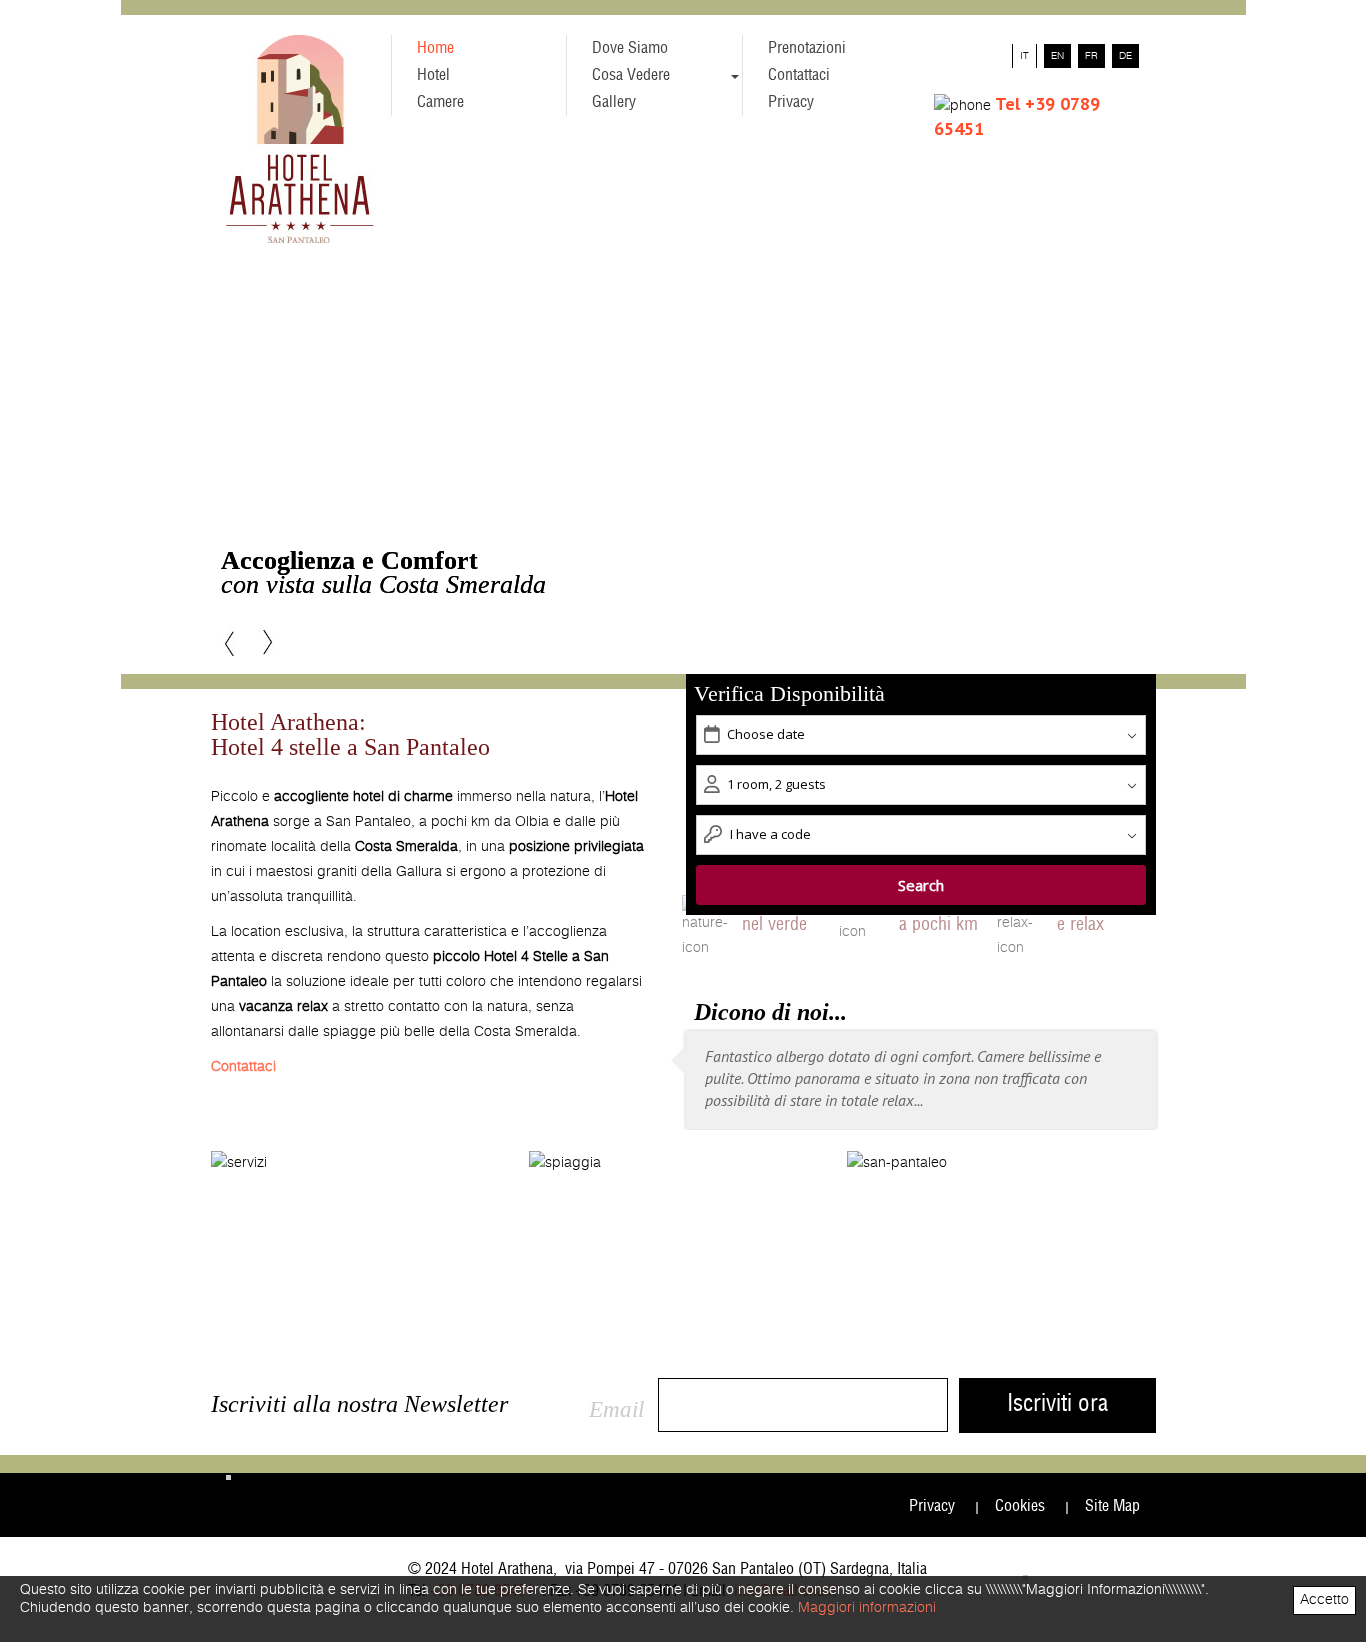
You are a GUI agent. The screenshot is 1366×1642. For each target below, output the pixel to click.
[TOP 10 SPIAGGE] (682, 1188)
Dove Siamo (630, 48)
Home (435, 48)
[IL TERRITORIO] (1000, 1188)
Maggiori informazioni (867, 1608)
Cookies (1020, 1506)
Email (616, 1409)
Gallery (614, 102)
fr (1091, 56)
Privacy (791, 102)
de (1125, 56)
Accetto (1324, 1600)
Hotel (433, 75)
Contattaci (799, 75)
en (1057, 56)
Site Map (1112, 1506)
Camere (440, 102)
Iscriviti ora (1057, 1404)
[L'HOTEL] (364, 1188)
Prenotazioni (807, 48)
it (1024, 56)
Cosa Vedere (631, 75)
